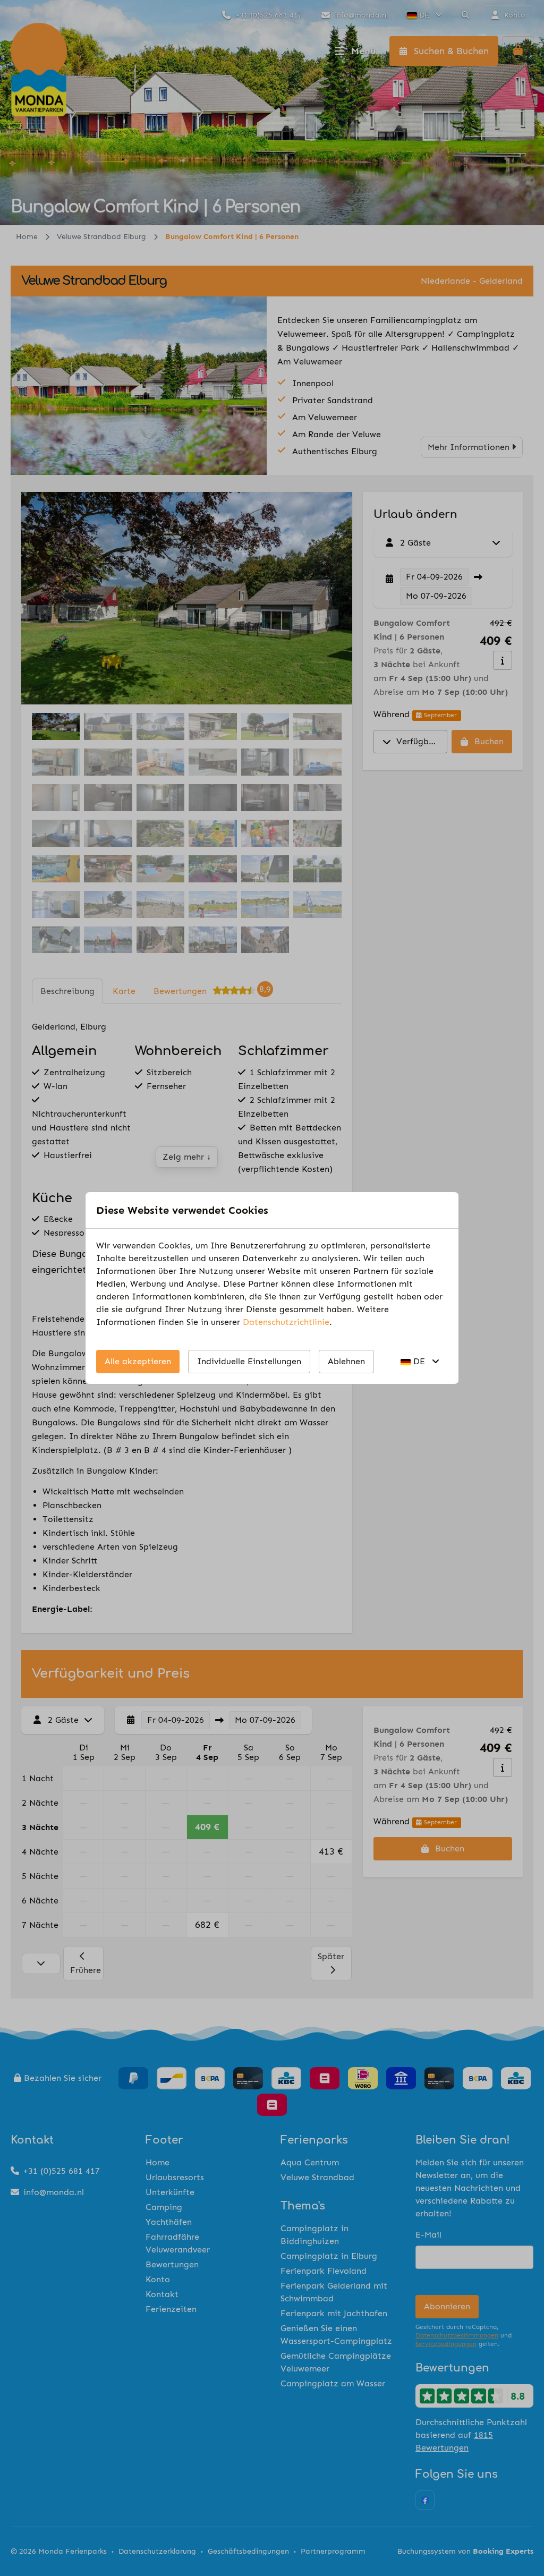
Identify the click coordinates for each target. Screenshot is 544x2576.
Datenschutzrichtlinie (286, 1322)
